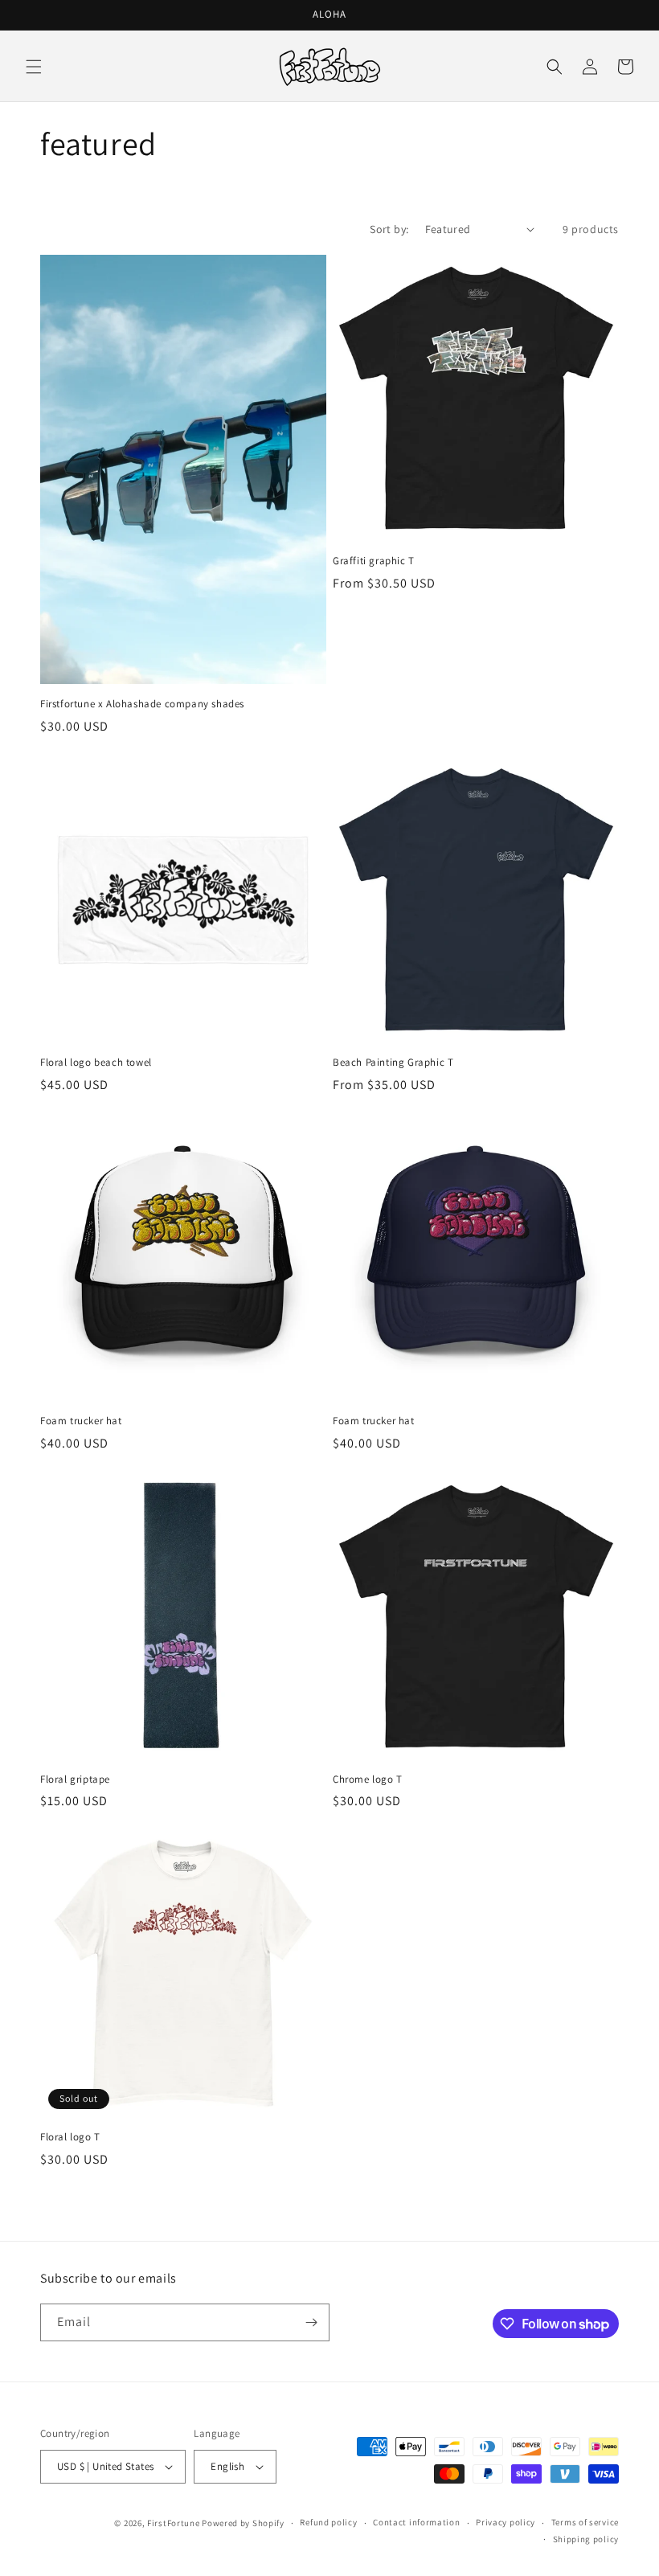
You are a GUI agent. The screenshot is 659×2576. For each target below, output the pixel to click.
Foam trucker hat (81, 1421)
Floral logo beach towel (96, 1063)
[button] (34, 67)
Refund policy (328, 2522)
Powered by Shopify (243, 2523)
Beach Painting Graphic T (393, 1063)
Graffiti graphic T (374, 561)
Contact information (416, 2522)
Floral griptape (75, 1779)
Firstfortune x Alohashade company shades (142, 704)
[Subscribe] (311, 2322)
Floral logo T (70, 2137)
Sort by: (389, 229)
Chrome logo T (368, 1779)
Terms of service (585, 2522)
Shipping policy (586, 2539)
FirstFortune (173, 2523)
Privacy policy (506, 2522)
